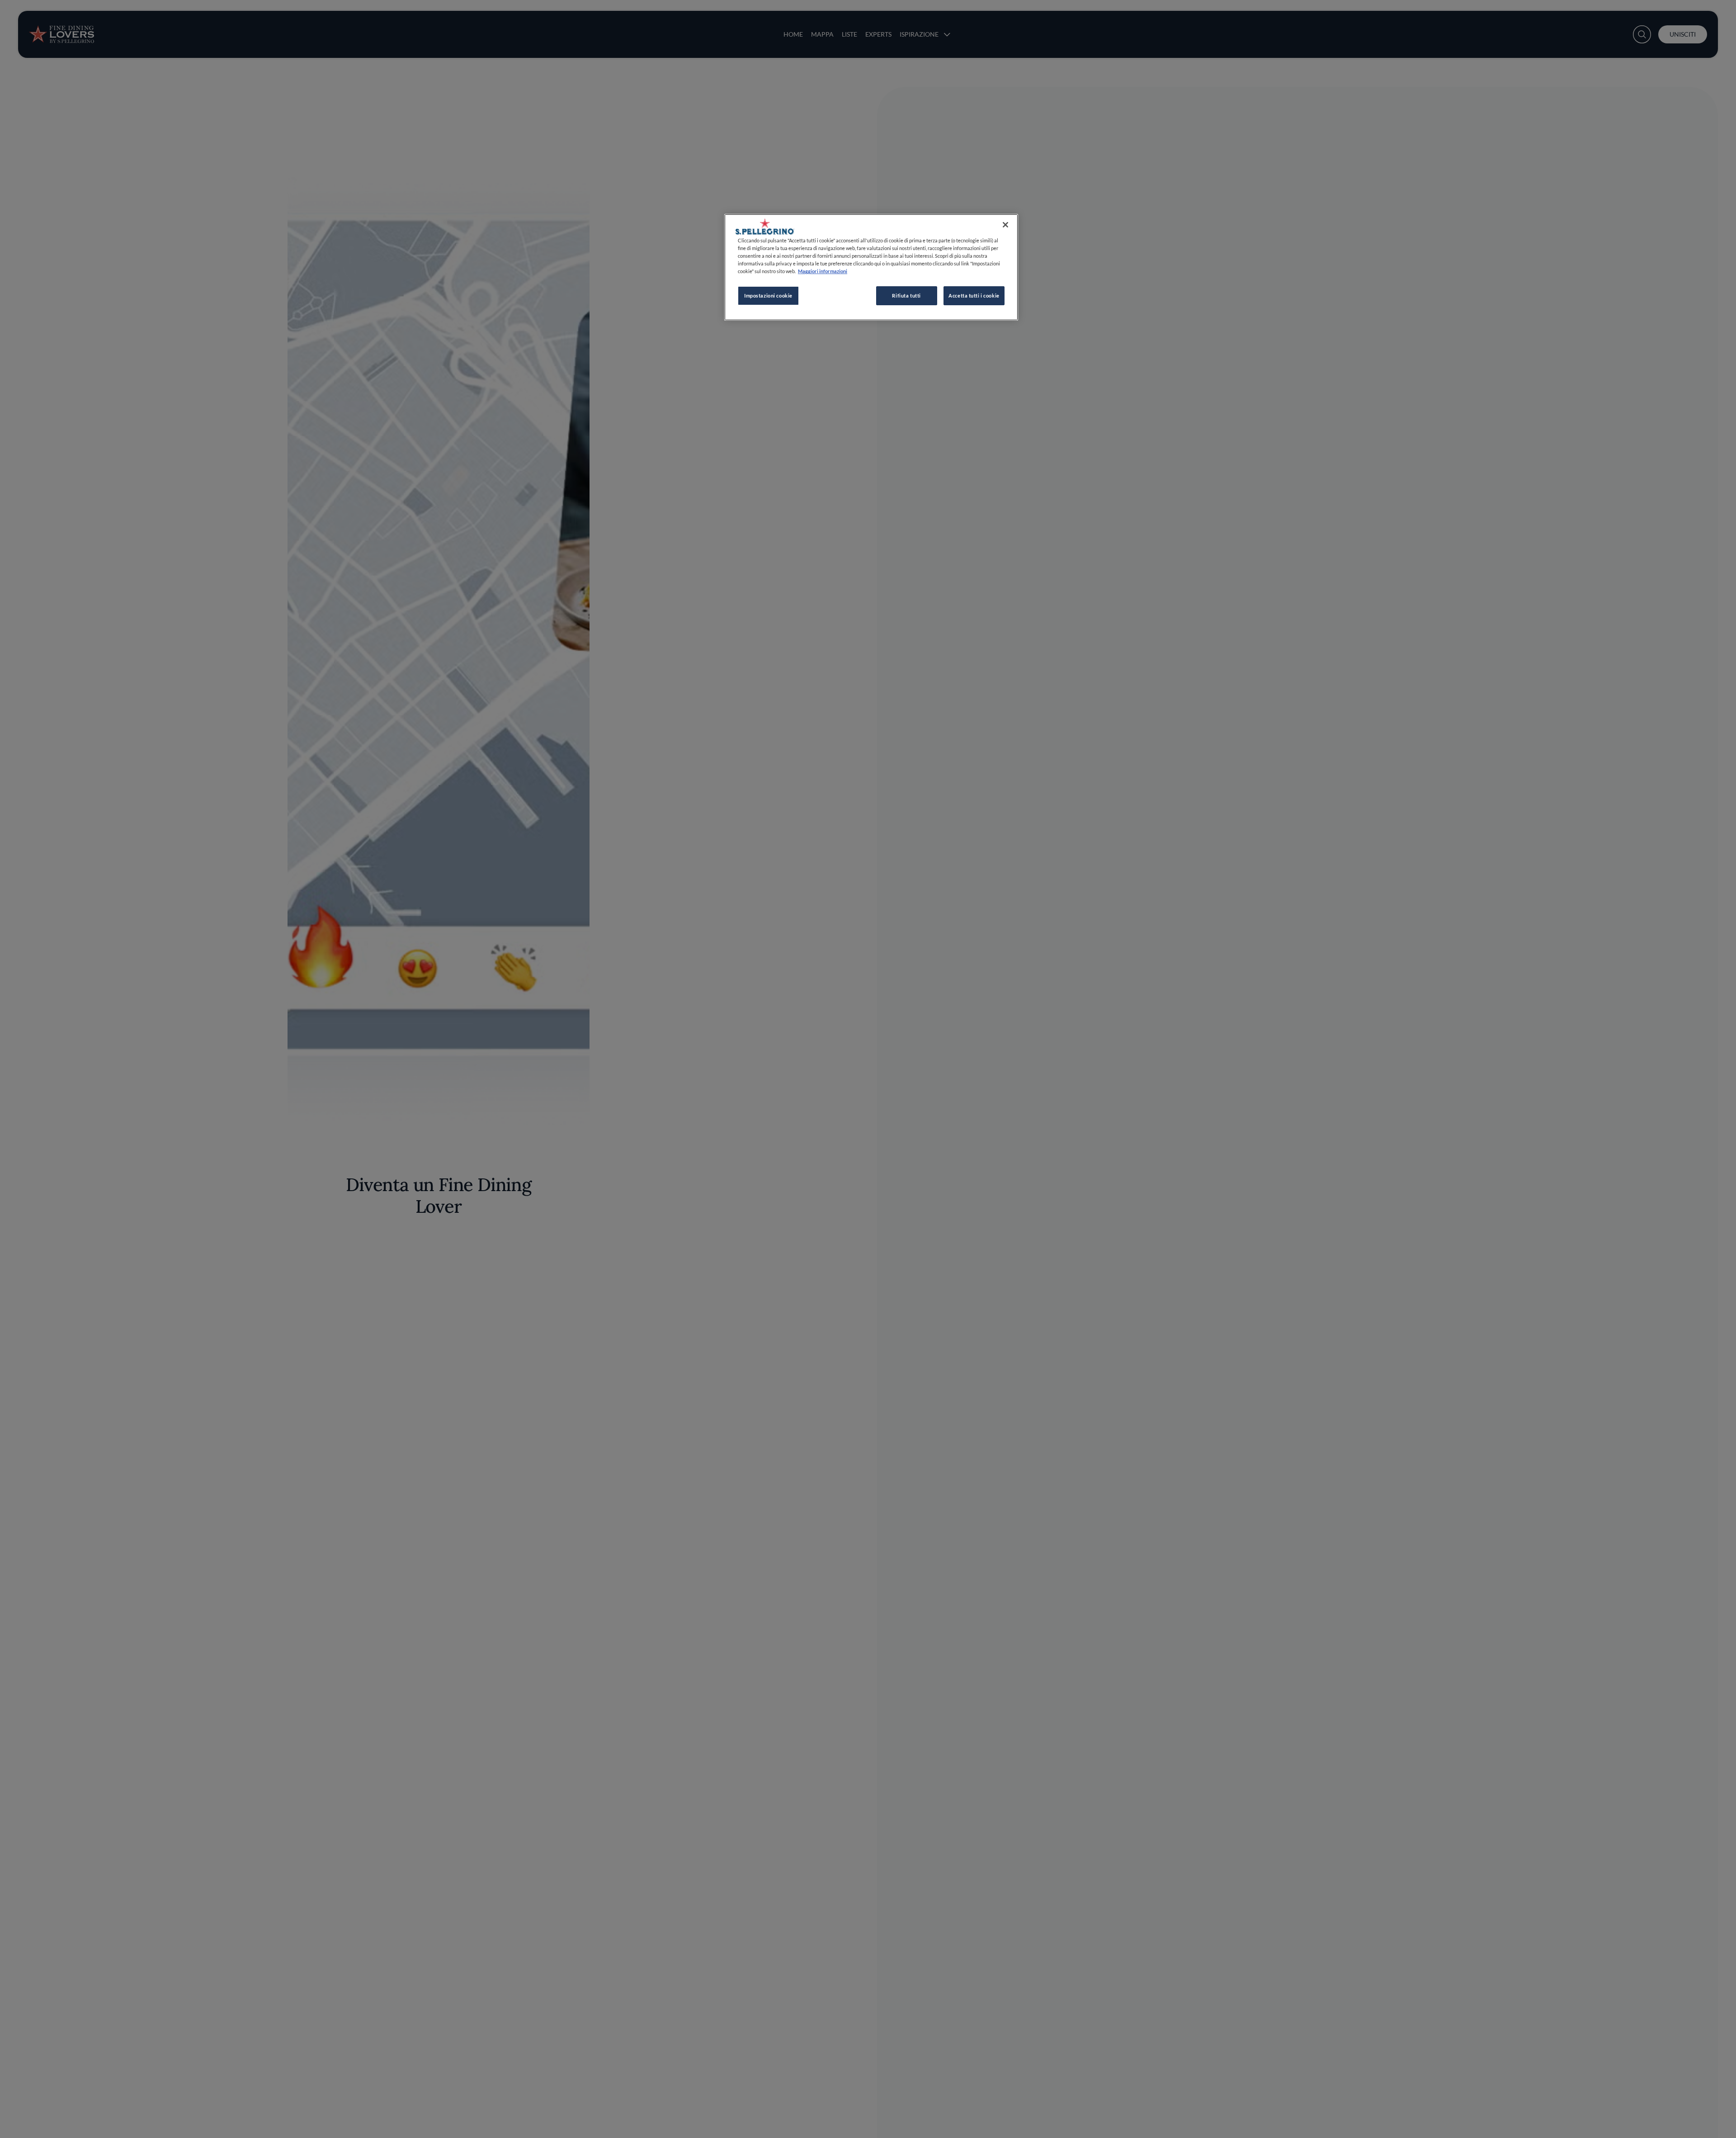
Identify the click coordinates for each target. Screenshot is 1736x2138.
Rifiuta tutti (906, 296)
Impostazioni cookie (768, 296)
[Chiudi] (1005, 225)
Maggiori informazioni (823, 271)
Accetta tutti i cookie (974, 296)
